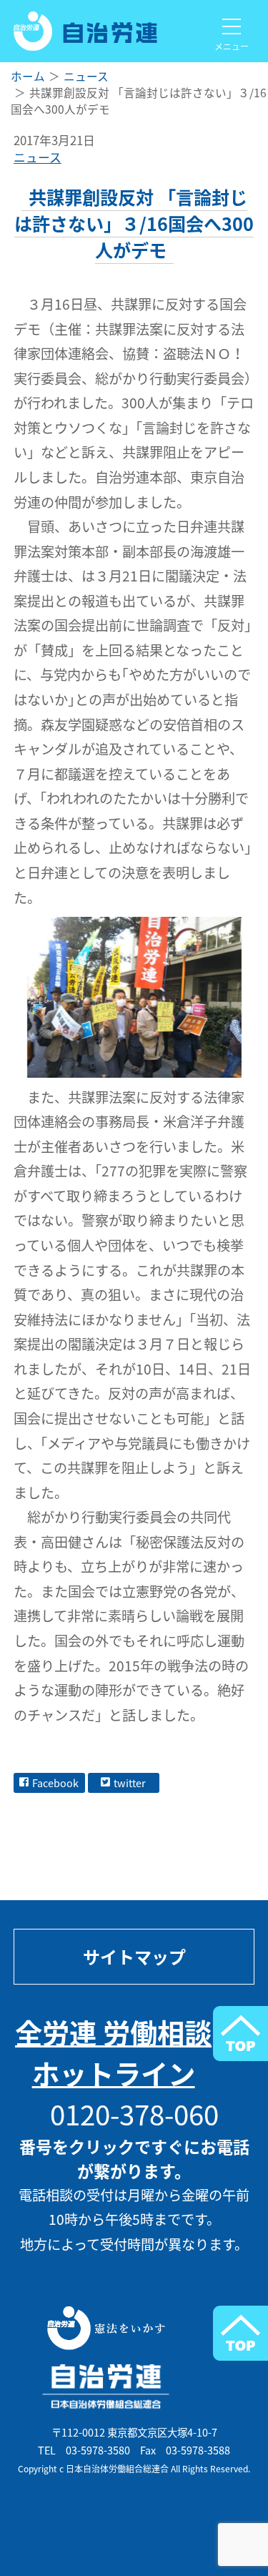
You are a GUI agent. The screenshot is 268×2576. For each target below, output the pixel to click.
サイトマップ (134, 1957)
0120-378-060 (134, 2114)
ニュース (38, 157)
